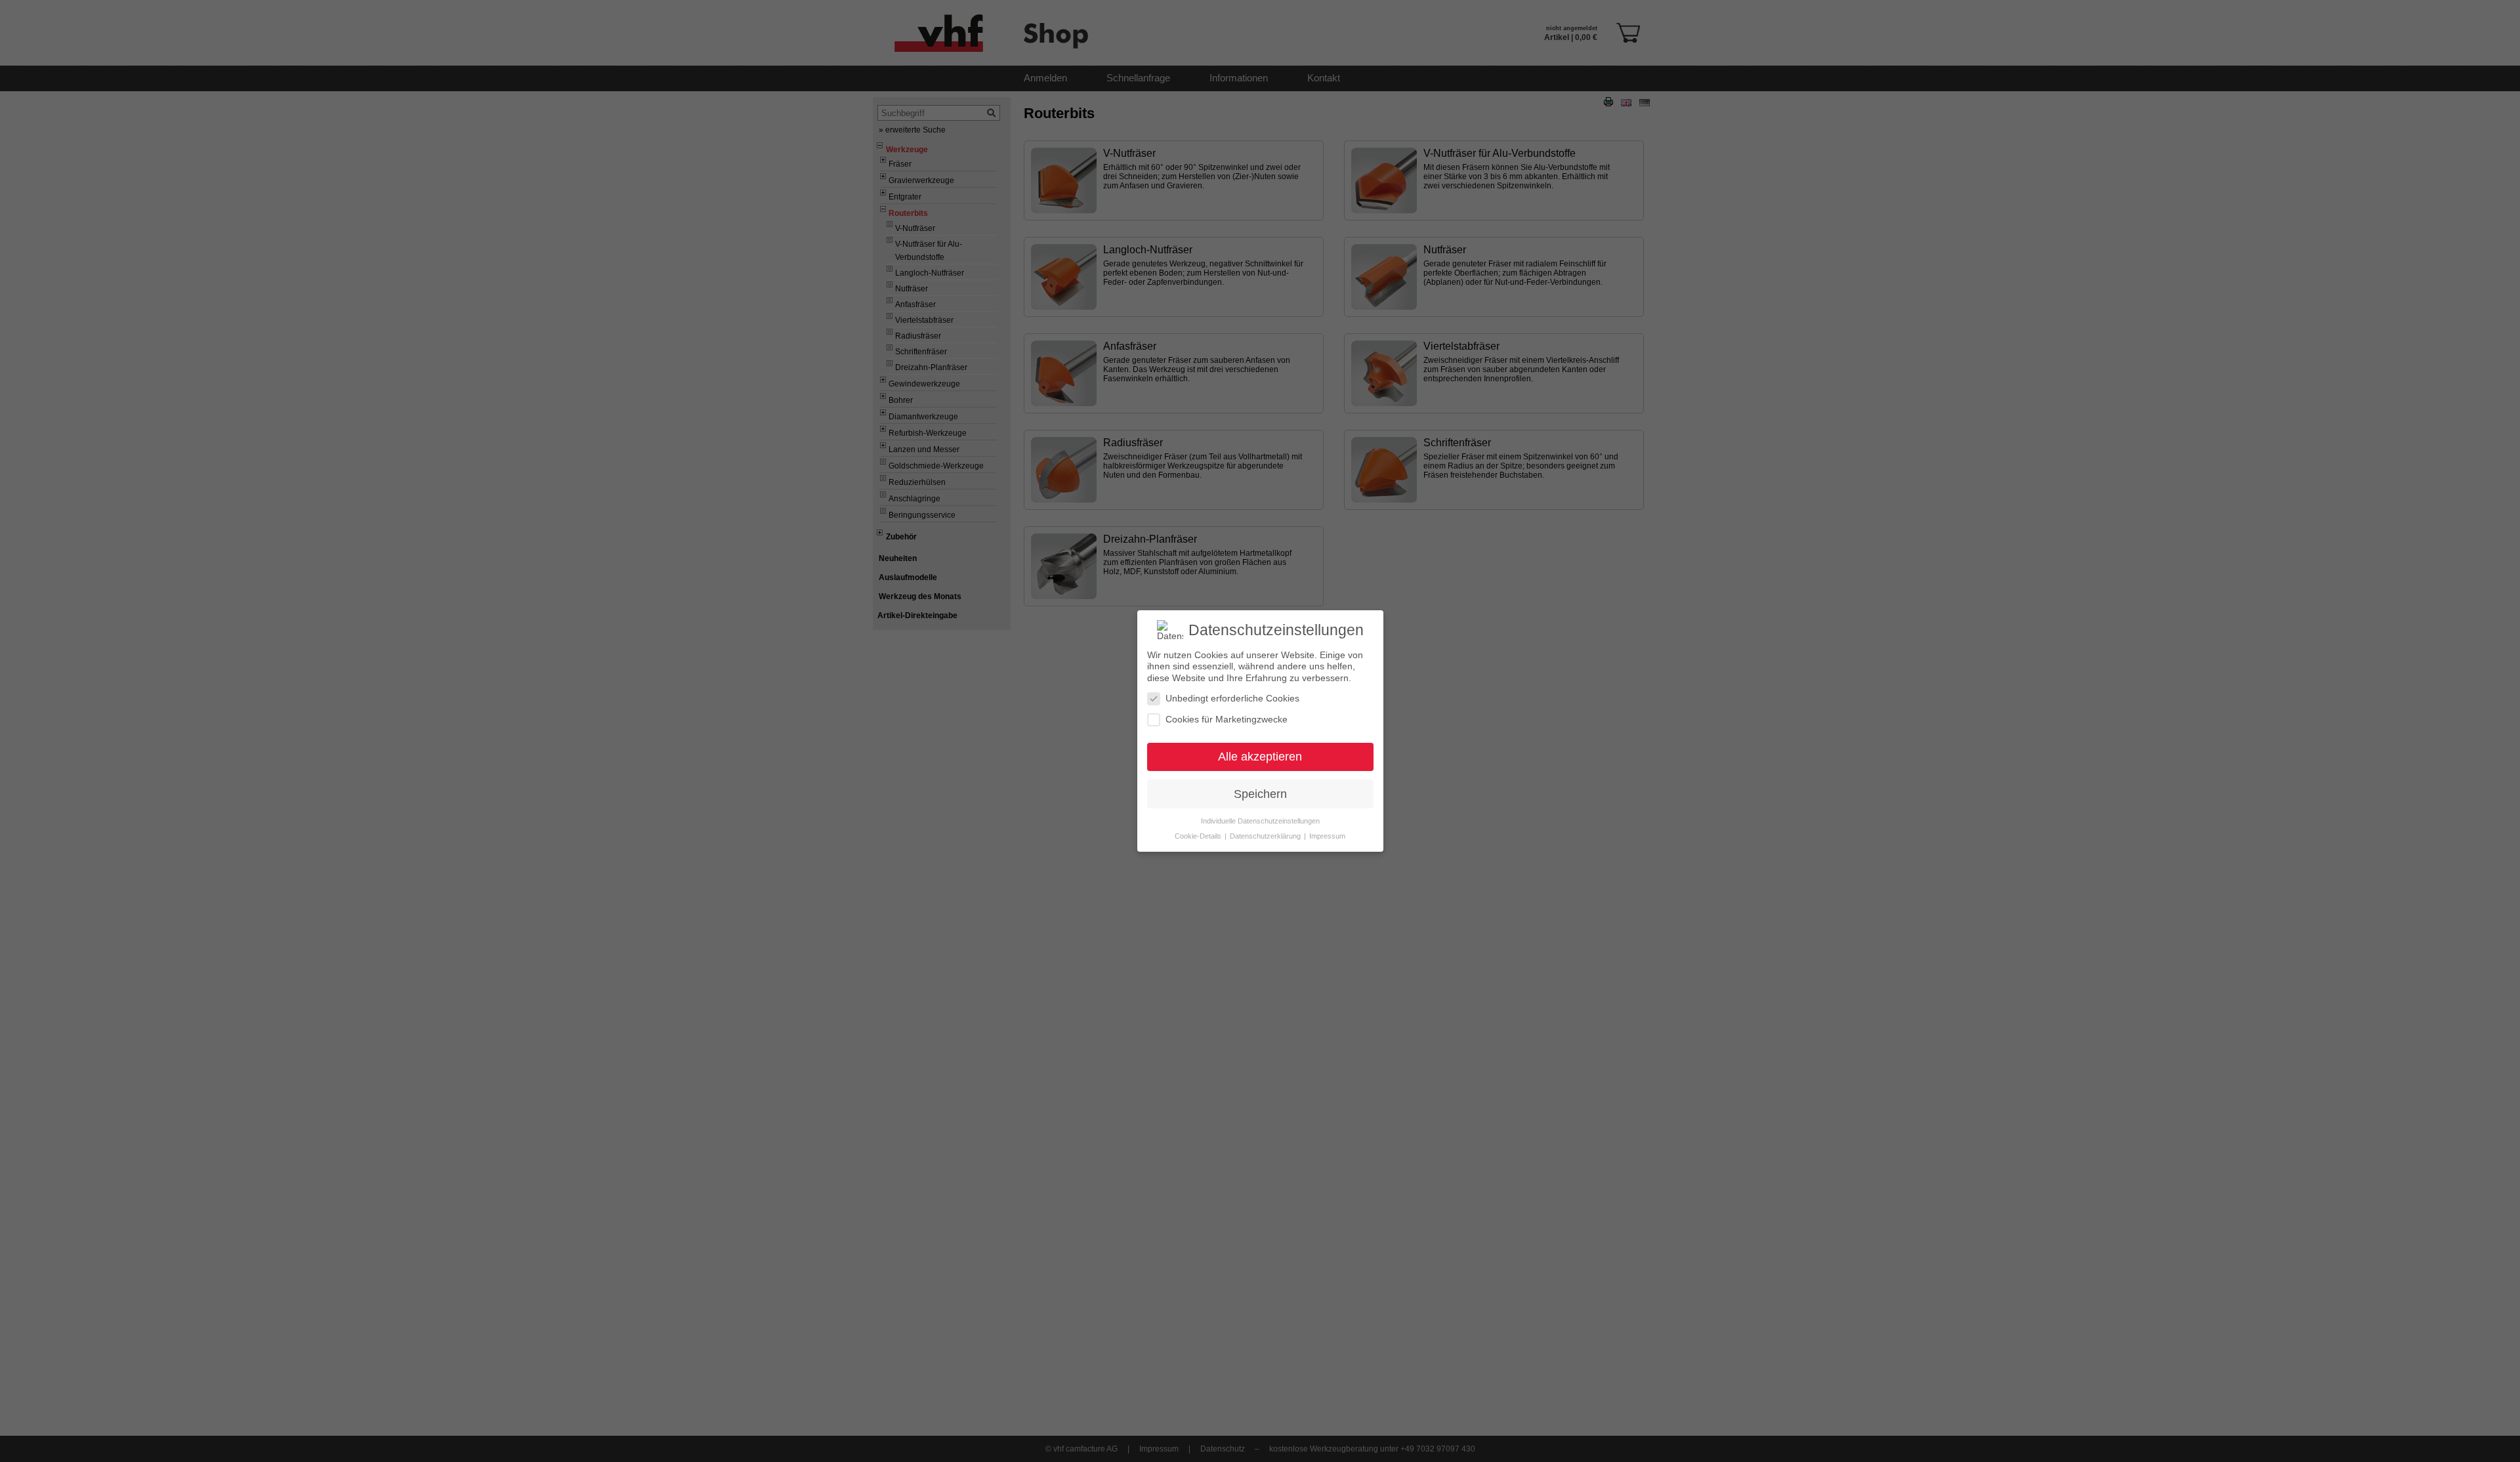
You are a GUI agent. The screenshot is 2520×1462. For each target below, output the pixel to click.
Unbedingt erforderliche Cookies (1232, 698)
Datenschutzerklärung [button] (1266, 836)
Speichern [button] (1260, 794)
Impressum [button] (1327, 836)
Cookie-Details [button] (1199, 836)
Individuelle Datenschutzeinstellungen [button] (1260, 821)
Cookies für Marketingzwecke (1227, 719)
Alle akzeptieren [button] (1260, 757)
